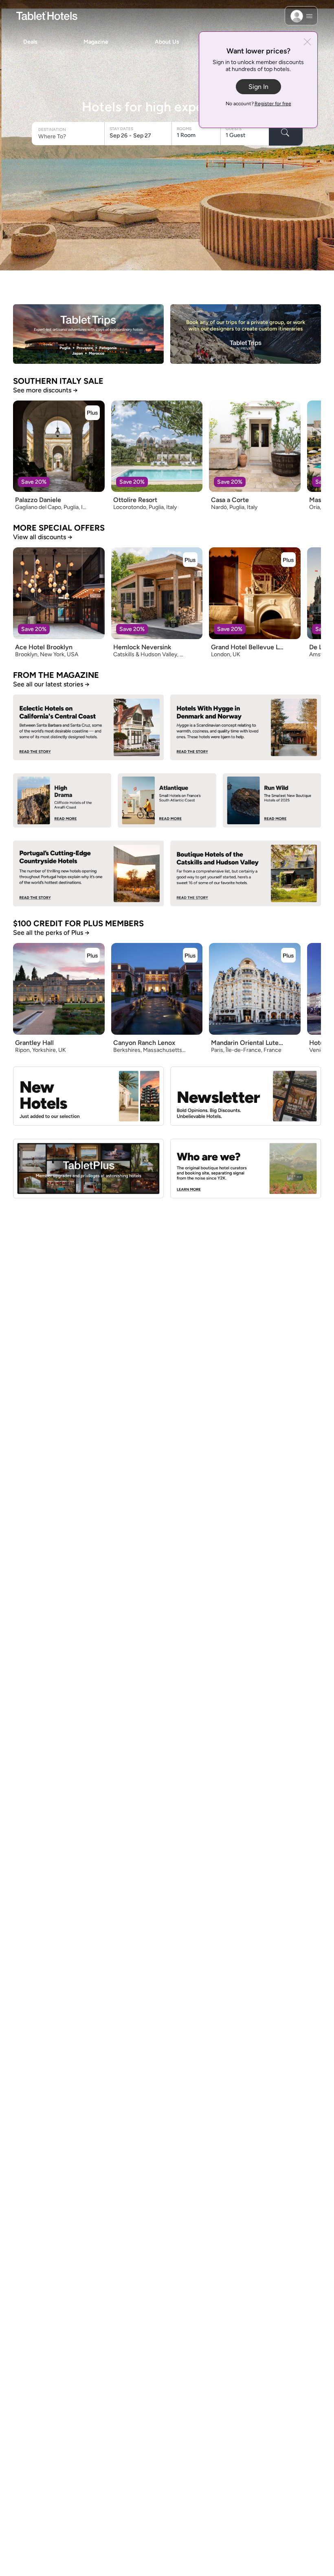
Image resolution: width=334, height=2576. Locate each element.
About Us (167, 42)
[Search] (286, 134)
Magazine (96, 42)
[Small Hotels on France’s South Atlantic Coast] (167, 800)
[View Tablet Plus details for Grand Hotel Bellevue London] (288, 560)
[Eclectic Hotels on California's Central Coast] (88, 727)
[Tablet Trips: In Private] (246, 334)
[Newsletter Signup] (246, 1096)
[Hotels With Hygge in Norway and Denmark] (246, 727)
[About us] (246, 1168)
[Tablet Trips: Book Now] (88, 334)
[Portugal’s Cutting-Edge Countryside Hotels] (88, 873)
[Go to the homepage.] (47, 15)
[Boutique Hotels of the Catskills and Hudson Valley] (246, 873)
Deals (30, 42)
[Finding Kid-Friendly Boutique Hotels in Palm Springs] (62, 800)
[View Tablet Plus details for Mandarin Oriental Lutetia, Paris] (288, 955)
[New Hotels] (88, 1096)
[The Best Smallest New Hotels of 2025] (272, 800)
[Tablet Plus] (88, 1168)
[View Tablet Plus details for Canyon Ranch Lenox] (190, 955)
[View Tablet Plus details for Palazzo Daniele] (92, 413)
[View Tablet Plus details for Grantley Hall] (92, 955)
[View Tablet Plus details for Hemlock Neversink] (190, 560)
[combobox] (69, 136)
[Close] (307, 43)
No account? (258, 104)
